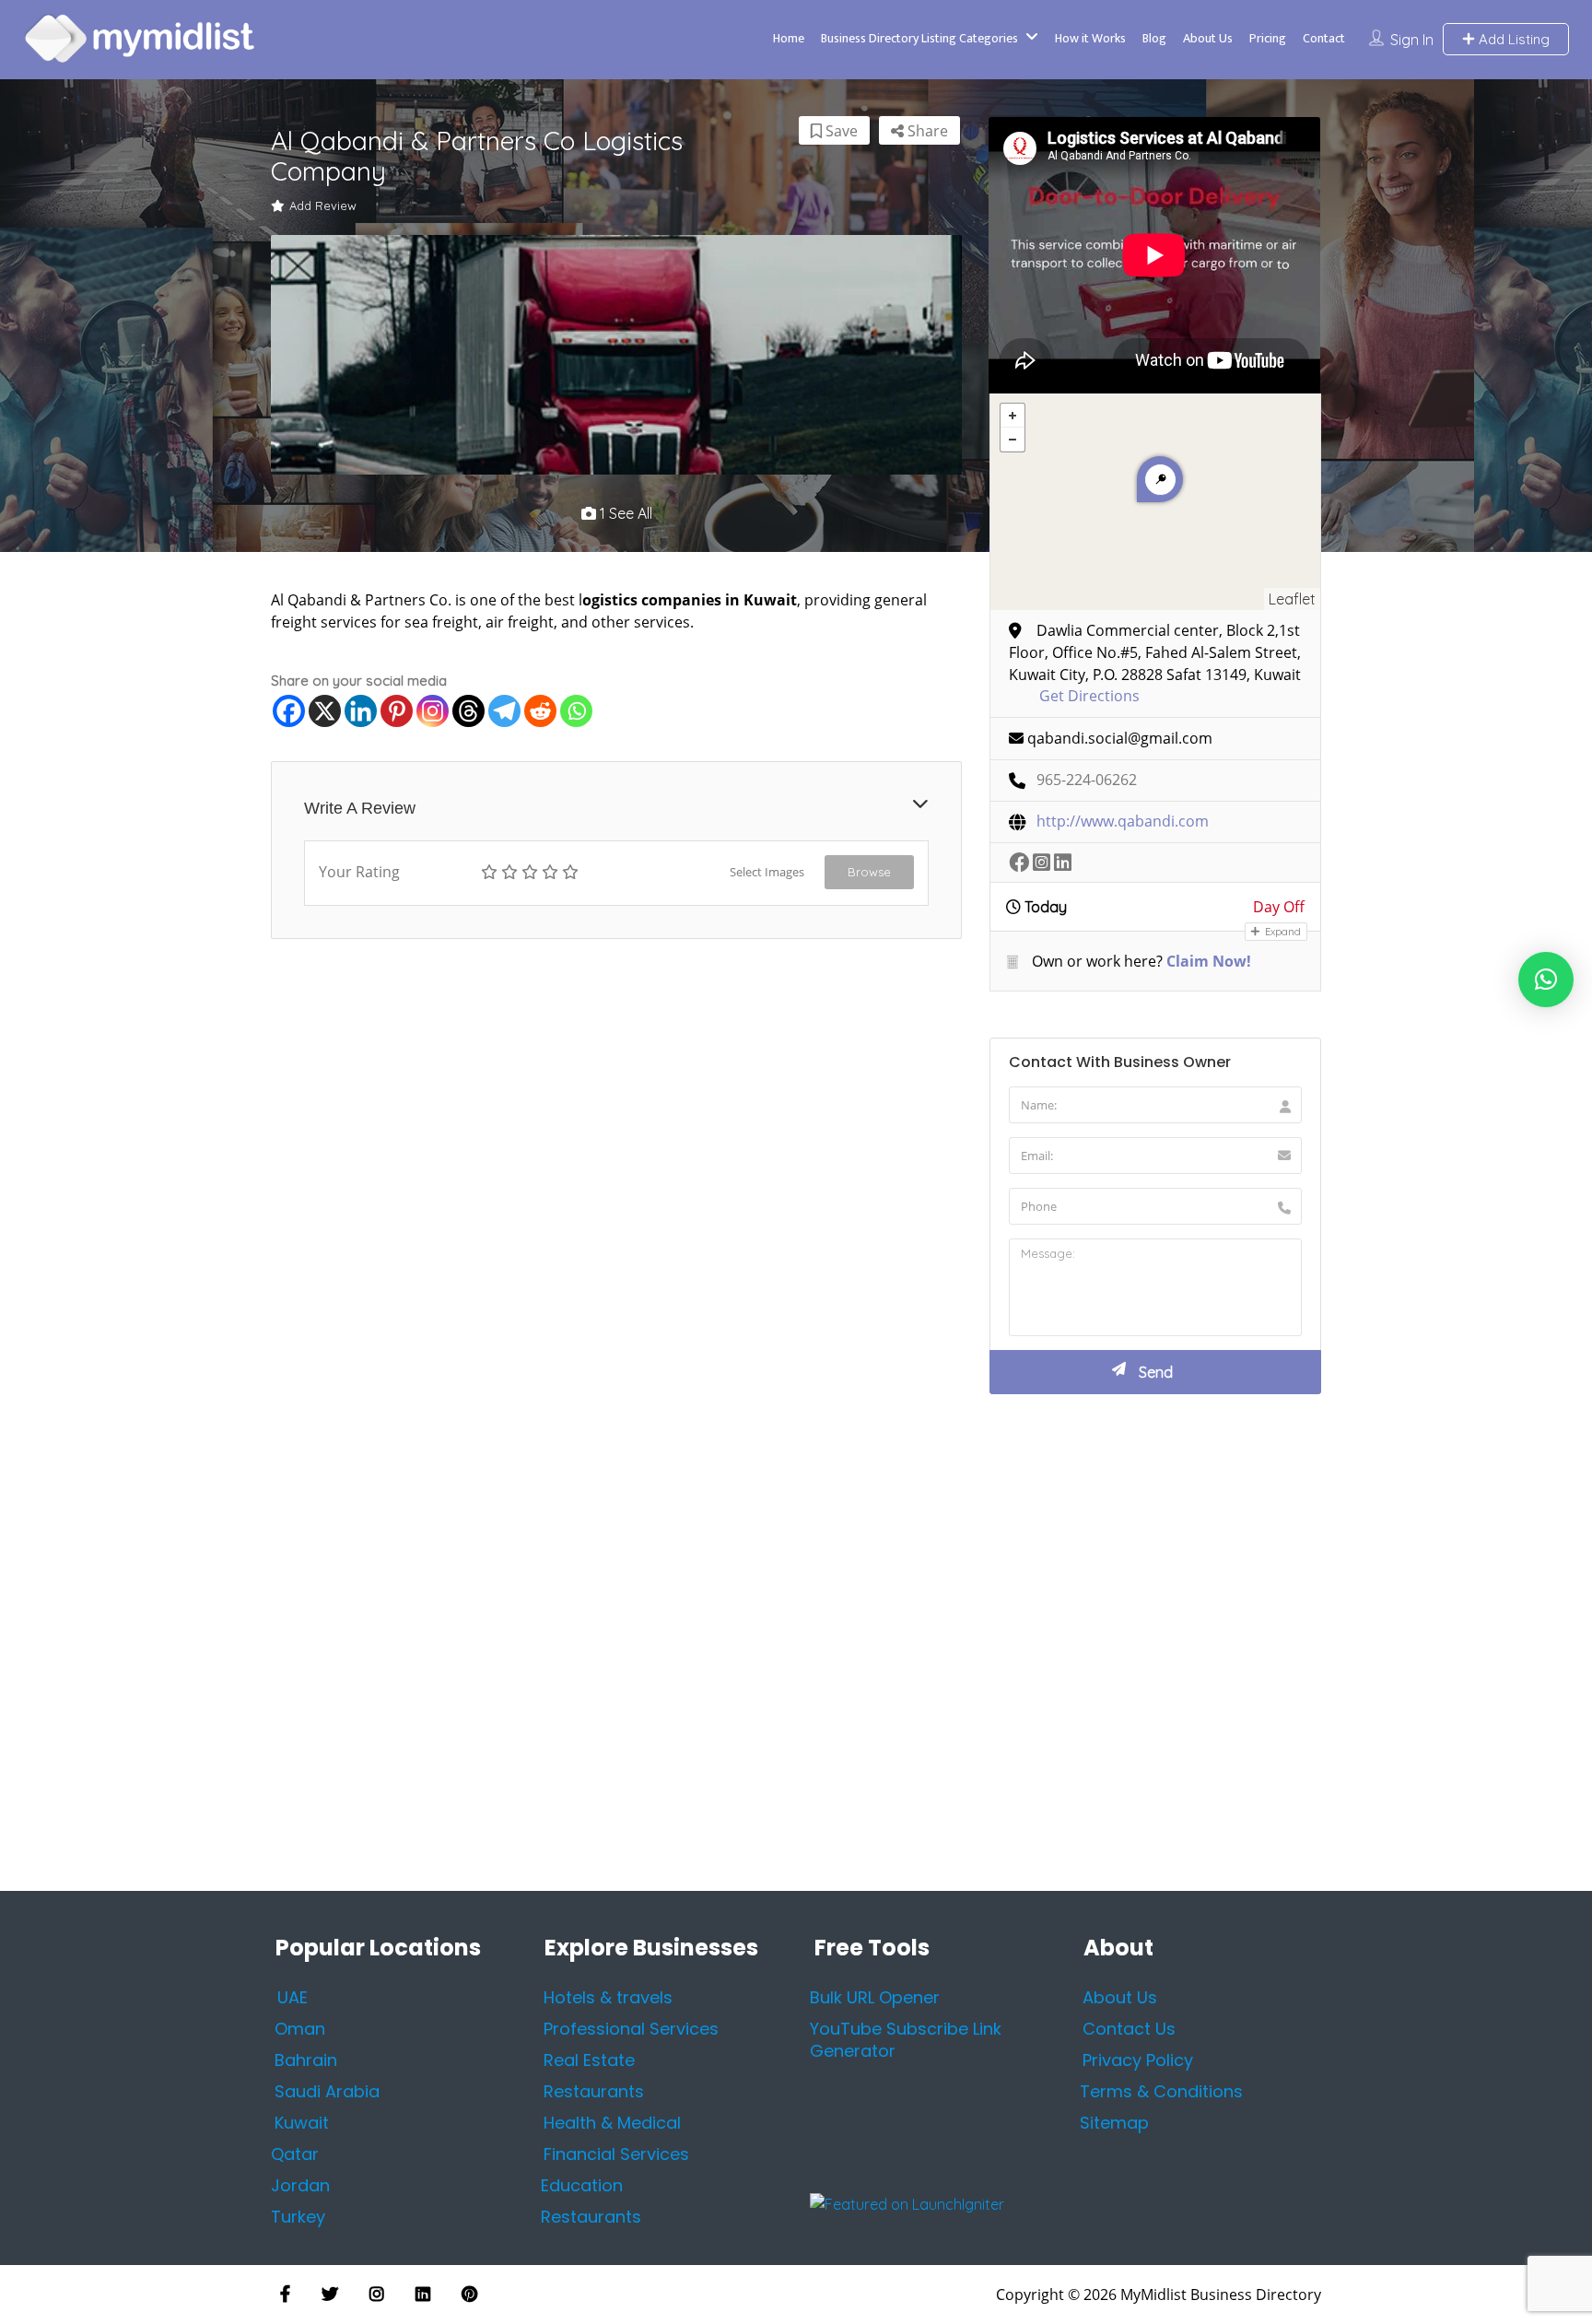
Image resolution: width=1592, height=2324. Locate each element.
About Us (1208, 38)
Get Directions (1089, 696)
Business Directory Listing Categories (919, 38)
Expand (1282, 932)
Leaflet (1292, 599)
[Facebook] (289, 711)
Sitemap (1114, 2123)
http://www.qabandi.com (1123, 822)
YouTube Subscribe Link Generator (906, 2040)
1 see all (624, 513)
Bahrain (306, 2060)
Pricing (1268, 38)
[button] (1546, 980)
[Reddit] (540, 711)
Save (840, 131)
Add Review (323, 205)
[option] (616, 355)
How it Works (1090, 38)
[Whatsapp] (576, 711)
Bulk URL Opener (875, 1997)
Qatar (295, 2154)
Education (582, 2185)
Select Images (767, 872)
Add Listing (1512, 39)
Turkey (298, 2217)
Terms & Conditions (1161, 2091)
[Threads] (468, 711)
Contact (1324, 38)
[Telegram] (504, 711)
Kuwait (302, 2123)
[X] (325, 711)
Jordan (300, 2185)
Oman (300, 2029)
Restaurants (591, 2217)
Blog (1154, 38)
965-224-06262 (1087, 780)
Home (789, 38)
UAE (293, 1997)
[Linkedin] (361, 711)
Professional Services (631, 2029)
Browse (869, 872)
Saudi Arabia (327, 2091)
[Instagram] (433, 711)
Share (926, 131)
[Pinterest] (397, 711)
